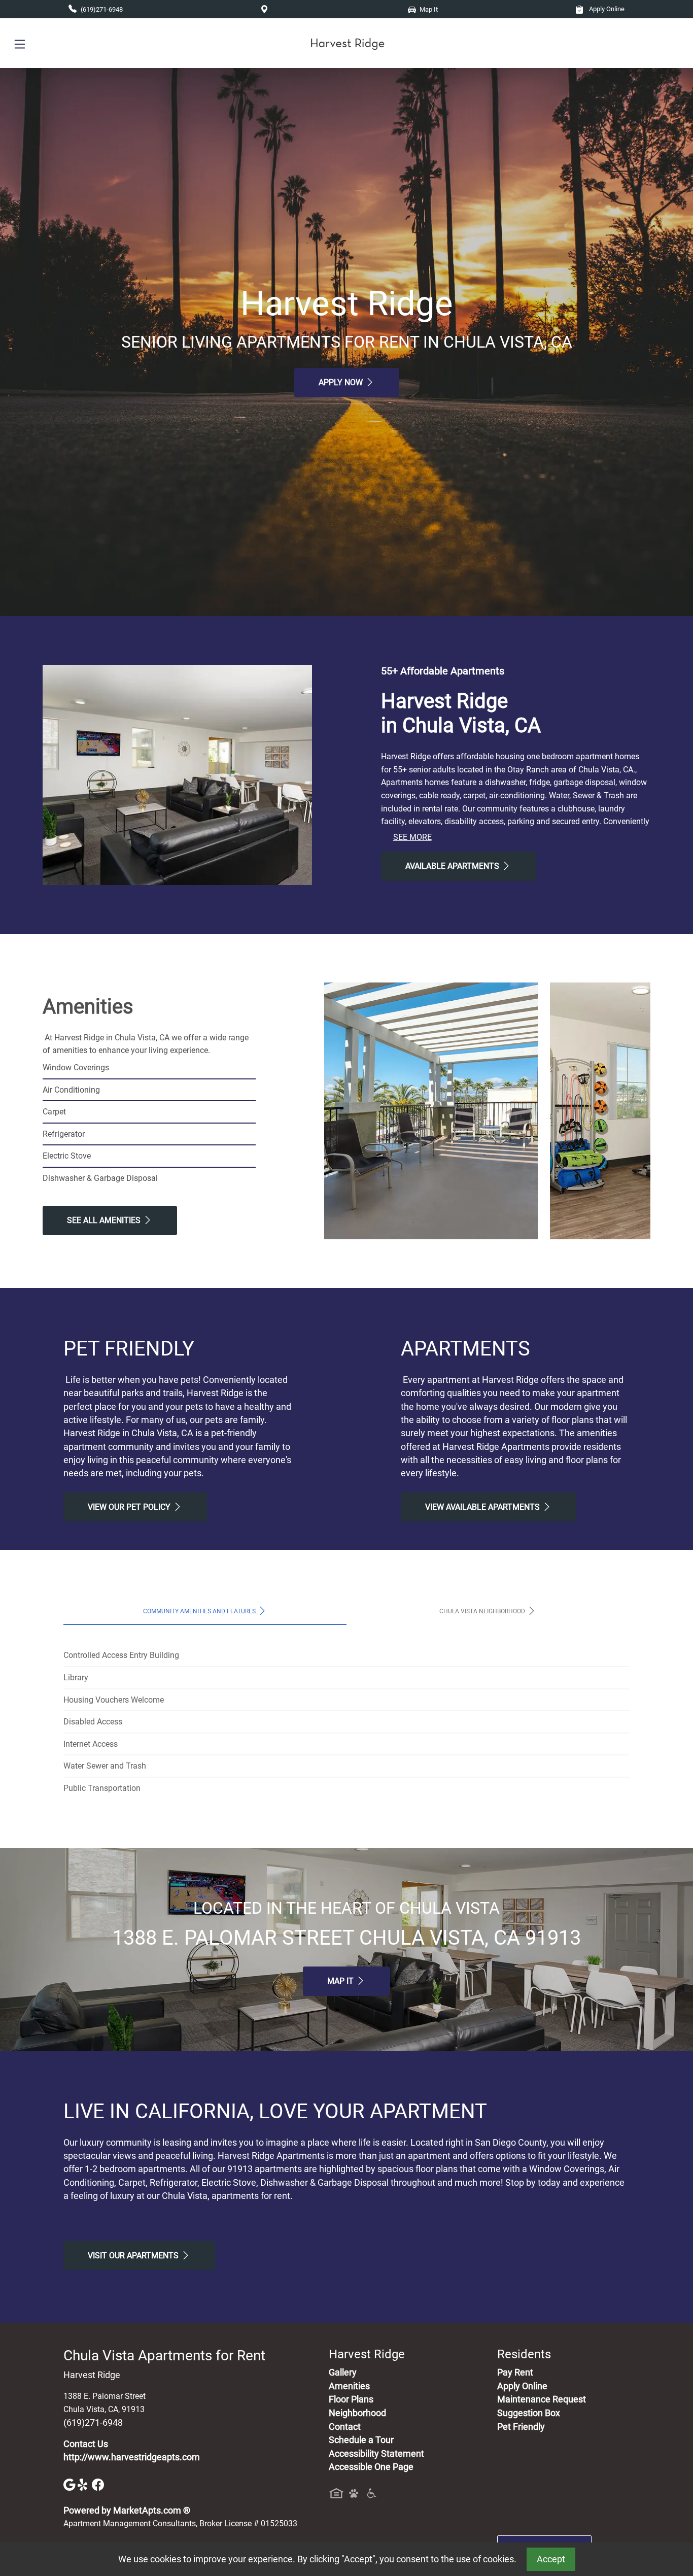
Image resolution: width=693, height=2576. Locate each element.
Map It (341, 1981)
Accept (551, 2559)
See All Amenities (105, 1220)
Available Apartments (453, 866)
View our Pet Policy (130, 1507)
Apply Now (342, 382)
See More (412, 837)
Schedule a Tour (361, 2440)
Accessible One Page (371, 2467)
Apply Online (606, 9)
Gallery (343, 2372)
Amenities (349, 2386)
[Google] (71, 2484)
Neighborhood (357, 2413)
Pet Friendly (521, 2427)
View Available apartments (483, 1507)
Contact (345, 2427)
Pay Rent (515, 2372)
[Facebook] (98, 2484)
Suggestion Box (529, 2413)
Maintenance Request (542, 2399)
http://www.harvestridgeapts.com (132, 2457)
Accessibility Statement (376, 2454)
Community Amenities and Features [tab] (200, 1611)
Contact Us (86, 2444)
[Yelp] (85, 2484)
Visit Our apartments (134, 2256)
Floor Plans (351, 2399)
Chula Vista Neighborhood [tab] (483, 1611)
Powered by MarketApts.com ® (127, 2511)
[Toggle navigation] (20, 43)
